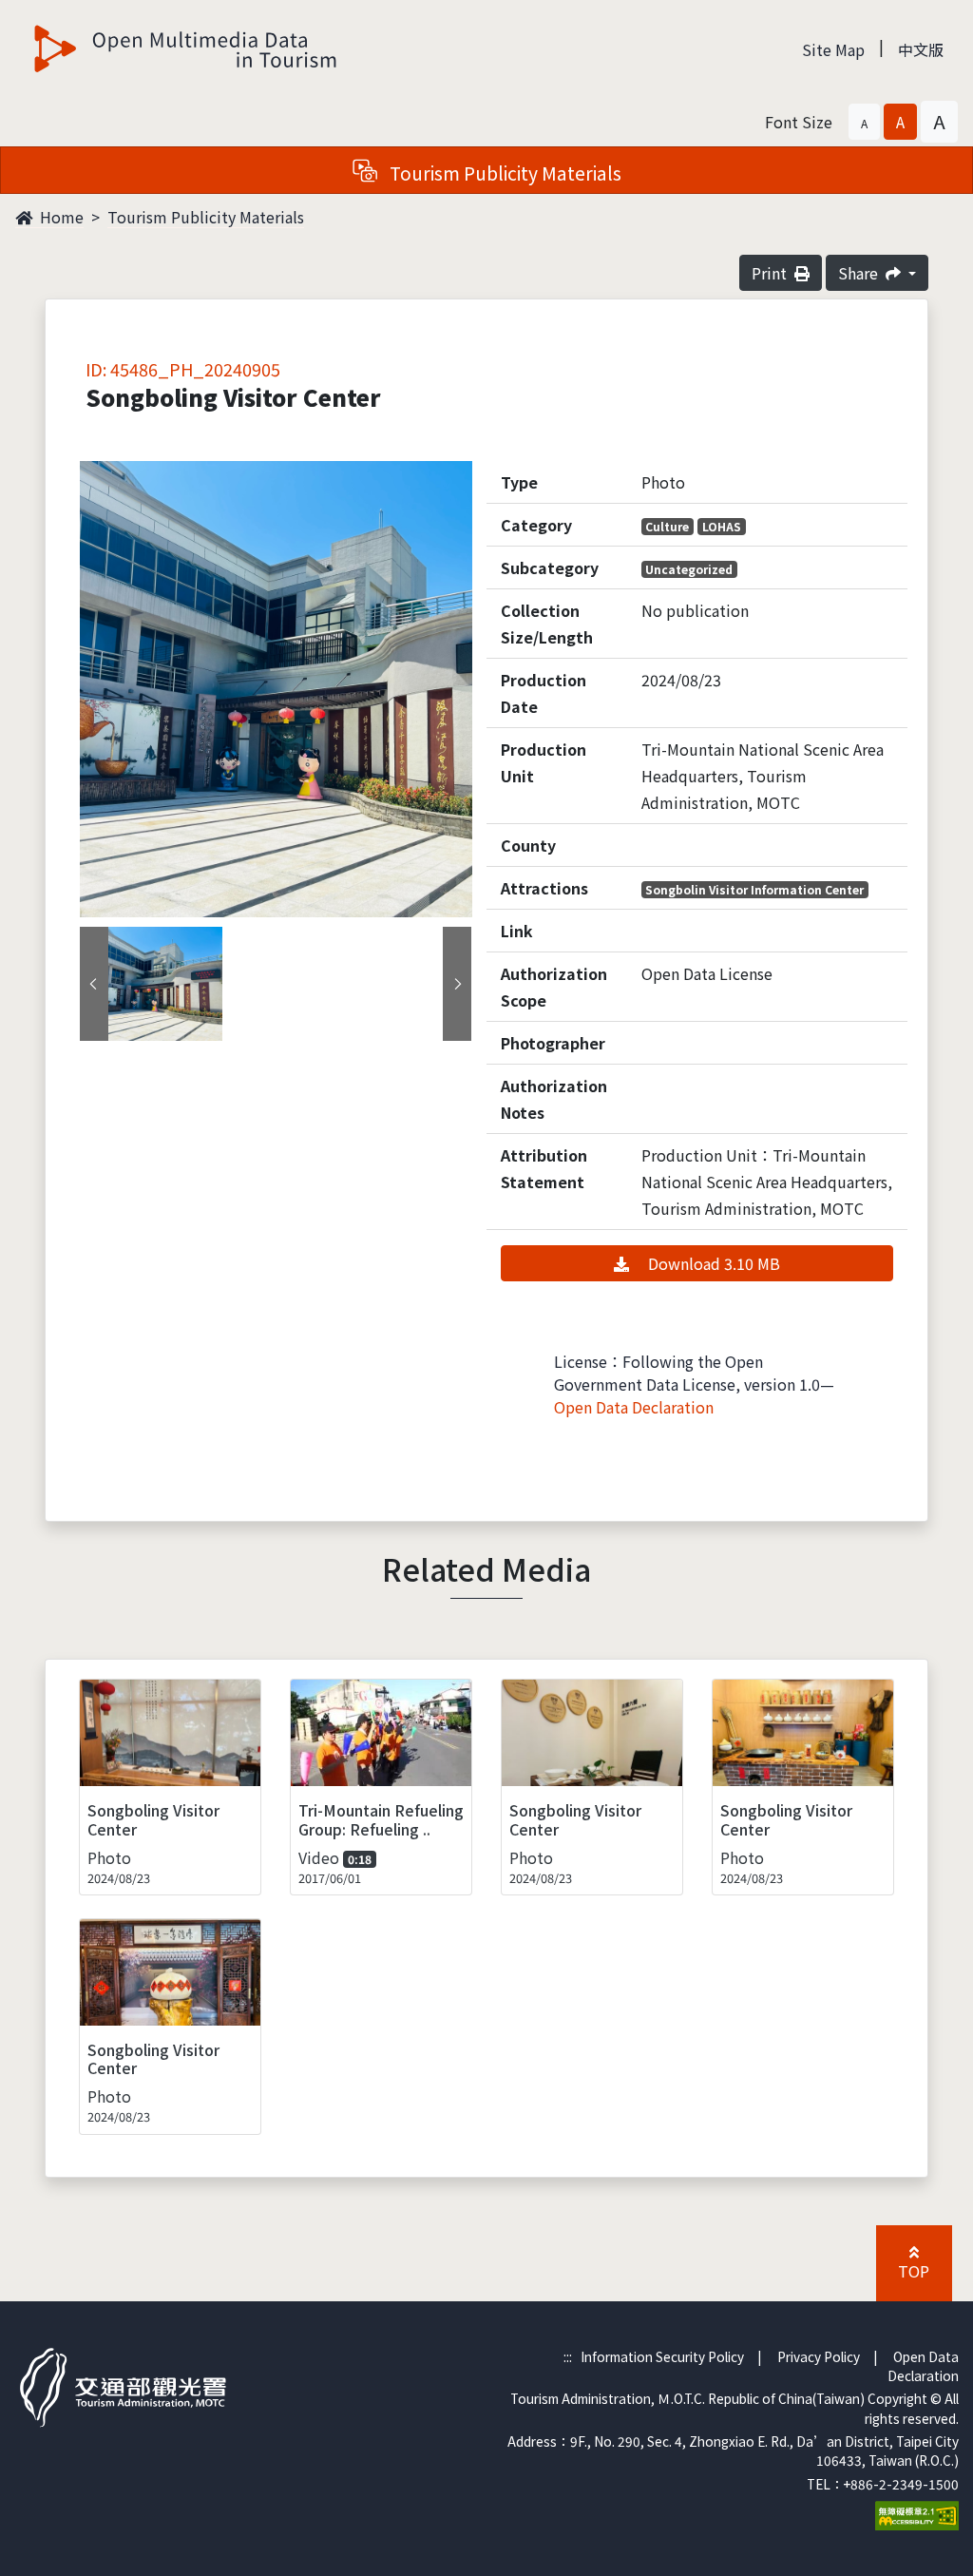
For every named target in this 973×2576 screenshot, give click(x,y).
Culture (667, 526)
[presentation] (94, 984)
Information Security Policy (662, 2356)
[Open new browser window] (917, 2513)
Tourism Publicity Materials (206, 217)
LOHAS (722, 526)
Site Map (833, 49)
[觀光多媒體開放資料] (186, 48)
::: (568, 2356)
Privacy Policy (819, 2356)
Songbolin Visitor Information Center (754, 889)
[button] (864, 122)
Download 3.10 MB (712, 1263)
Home (60, 217)
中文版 (921, 49)
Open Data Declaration (634, 1407)
